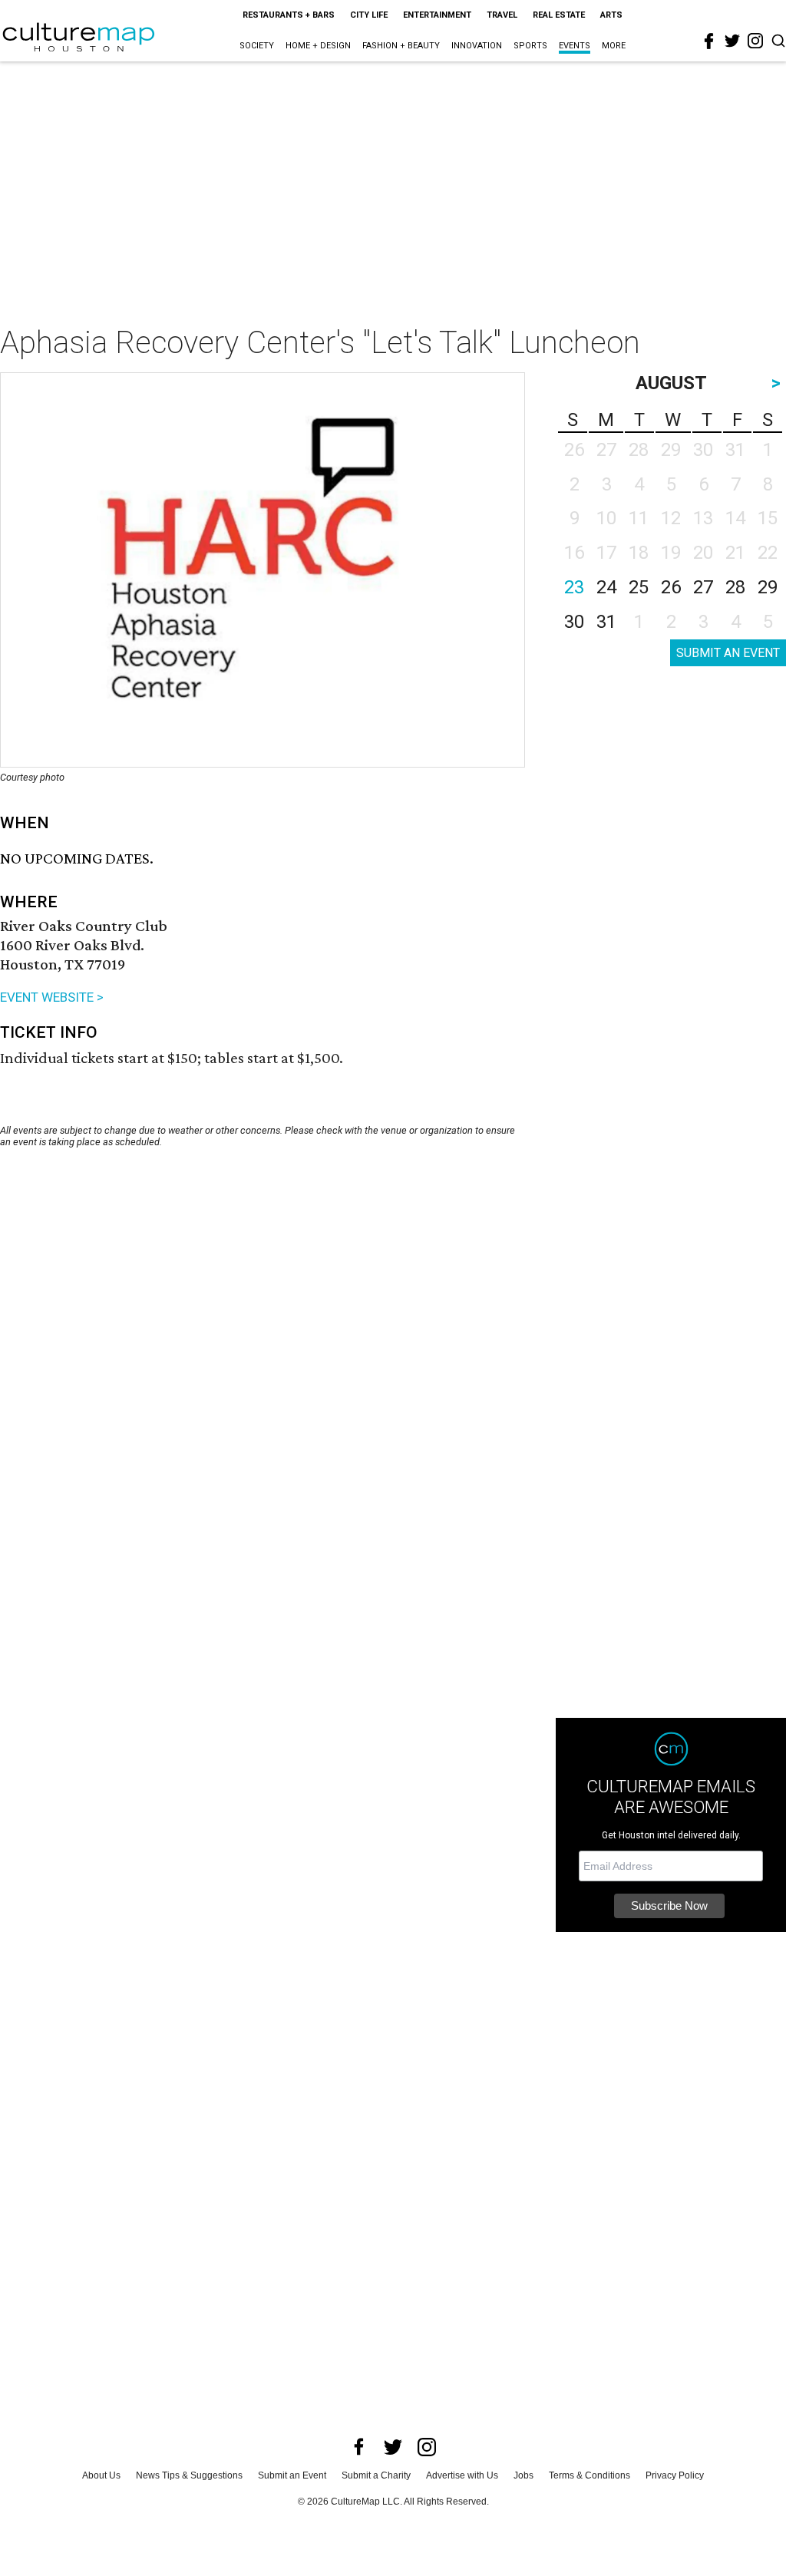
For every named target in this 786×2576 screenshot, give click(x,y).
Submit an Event (292, 2475)
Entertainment (437, 15)
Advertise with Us (462, 2475)
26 (671, 587)
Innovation (477, 46)
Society (257, 46)
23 (574, 587)
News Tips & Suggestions (189, 2475)
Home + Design (318, 46)
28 (735, 587)
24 (606, 587)
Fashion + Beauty (401, 46)
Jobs (523, 2475)
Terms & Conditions (589, 2475)
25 (639, 587)
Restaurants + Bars (289, 15)
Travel (502, 15)
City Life (369, 15)
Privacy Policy (675, 2475)
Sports (530, 46)
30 (574, 622)
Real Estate (559, 15)
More (614, 46)
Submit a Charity (376, 2475)
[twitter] (732, 41)
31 (606, 622)
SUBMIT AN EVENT (728, 653)
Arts (611, 15)
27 (703, 587)
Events (575, 46)
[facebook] (709, 41)
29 (768, 587)
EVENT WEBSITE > (52, 997)
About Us (101, 2475)
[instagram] (755, 41)
